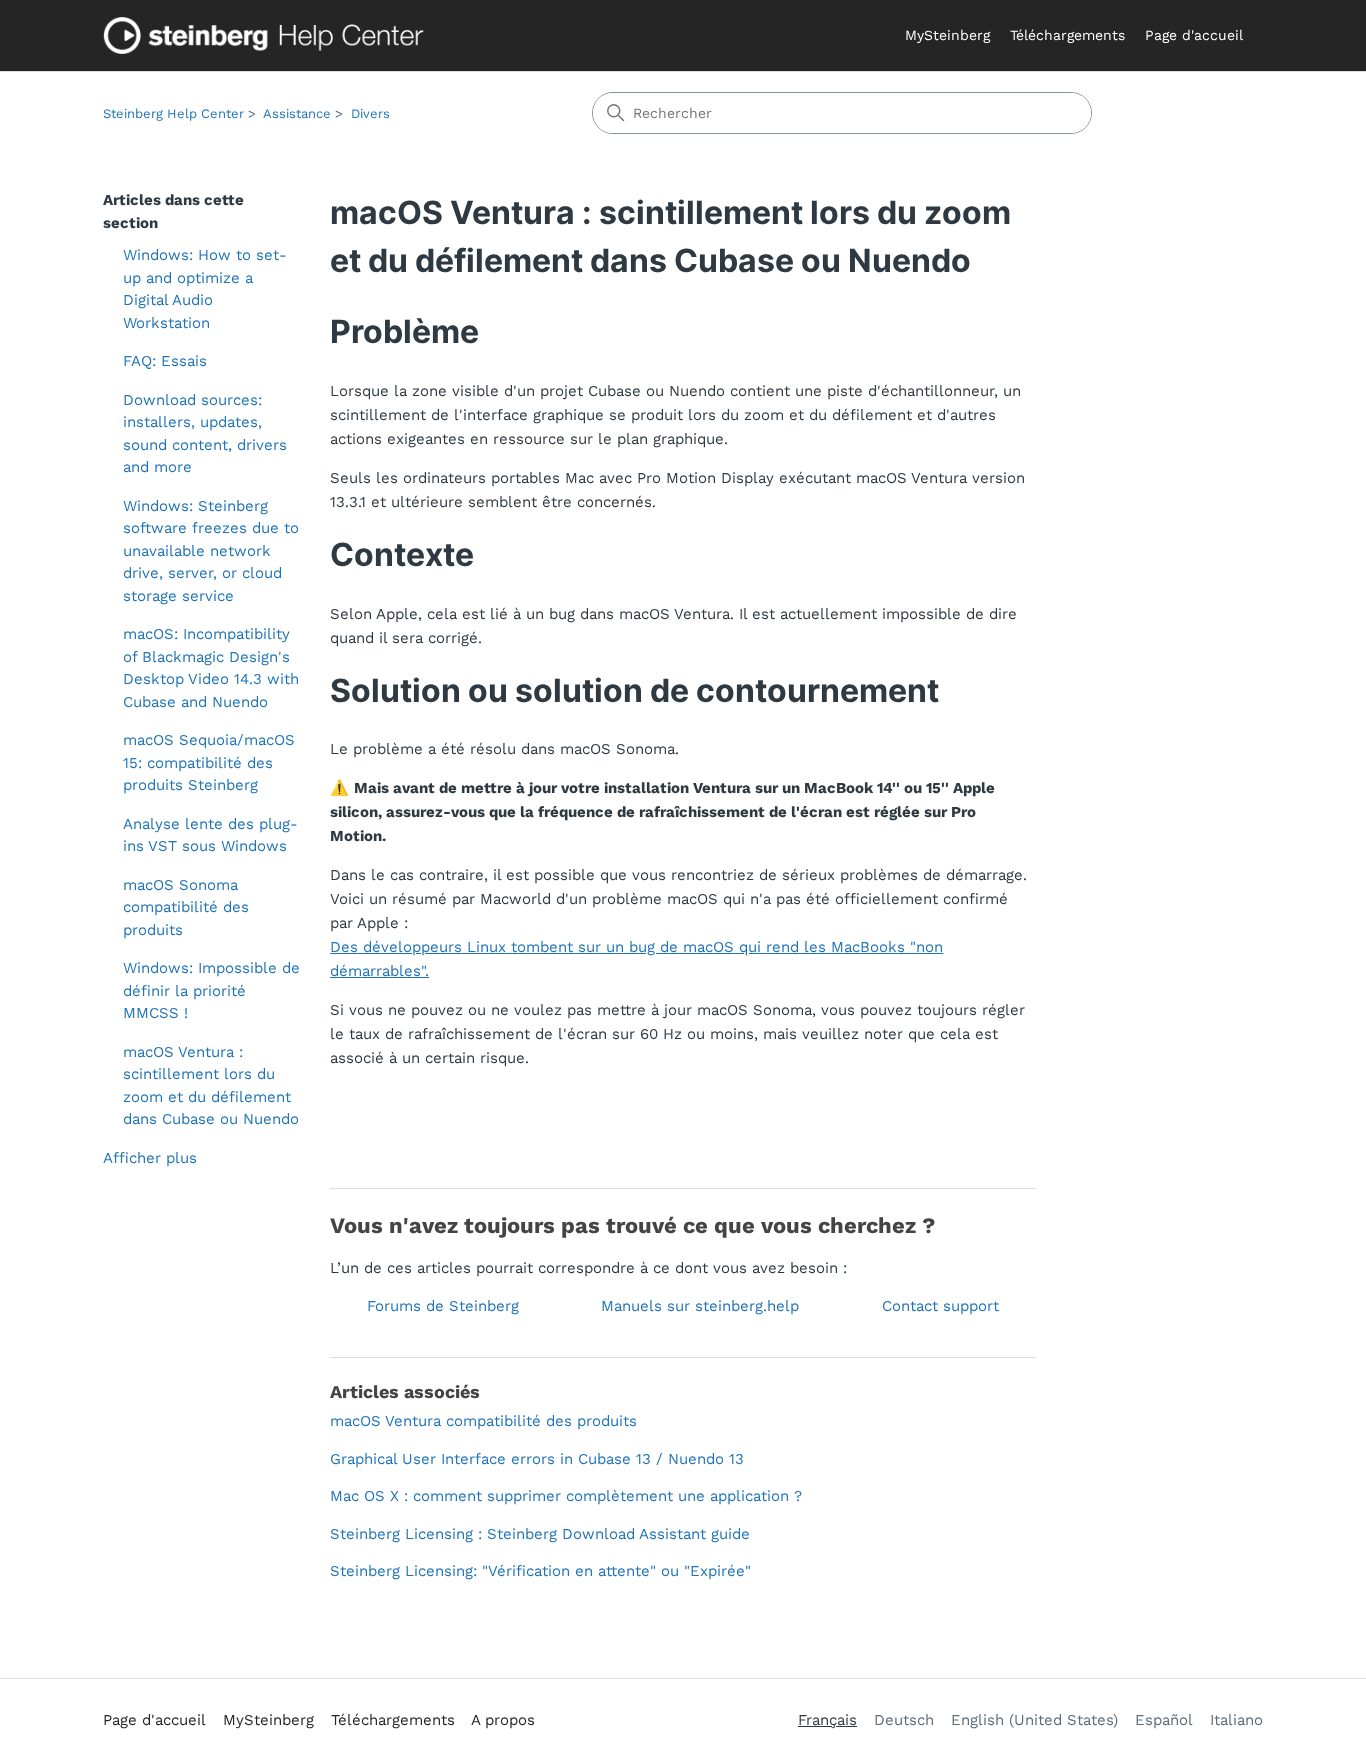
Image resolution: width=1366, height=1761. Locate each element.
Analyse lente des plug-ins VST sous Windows (210, 835)
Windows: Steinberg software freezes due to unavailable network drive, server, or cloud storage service (211, 551)
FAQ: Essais (165, 361)
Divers (370, 113)
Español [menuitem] (1164, 1720)
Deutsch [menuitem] (904, 1720)
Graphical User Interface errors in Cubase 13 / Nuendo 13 (537, 1459)
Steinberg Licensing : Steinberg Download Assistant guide (540, 1534)
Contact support (940, 1306)
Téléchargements (1067, 35)
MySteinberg (947, 35)
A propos (503, 1720)
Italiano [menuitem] (1236, 1720)
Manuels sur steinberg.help (700, 1306)
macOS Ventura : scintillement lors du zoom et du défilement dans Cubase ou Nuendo (211, 1086)
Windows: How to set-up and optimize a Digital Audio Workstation (205, 289)
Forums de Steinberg (443, 1306)
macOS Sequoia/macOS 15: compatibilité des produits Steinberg (209, 762)
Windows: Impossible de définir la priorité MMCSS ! (211, 990)
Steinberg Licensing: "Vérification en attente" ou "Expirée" (540, 1571)
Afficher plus (150, 1158)
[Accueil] (268, 35)
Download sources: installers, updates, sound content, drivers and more (205, 434)
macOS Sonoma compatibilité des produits (186, 907)
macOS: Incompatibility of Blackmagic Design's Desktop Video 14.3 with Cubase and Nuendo (211, 668)
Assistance (297, 113)
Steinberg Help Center (173, 113)
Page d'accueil (1194, 35)
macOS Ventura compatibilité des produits (483, 1421)
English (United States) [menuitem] (1034, 1720)
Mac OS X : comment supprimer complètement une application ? (566, 1496)
